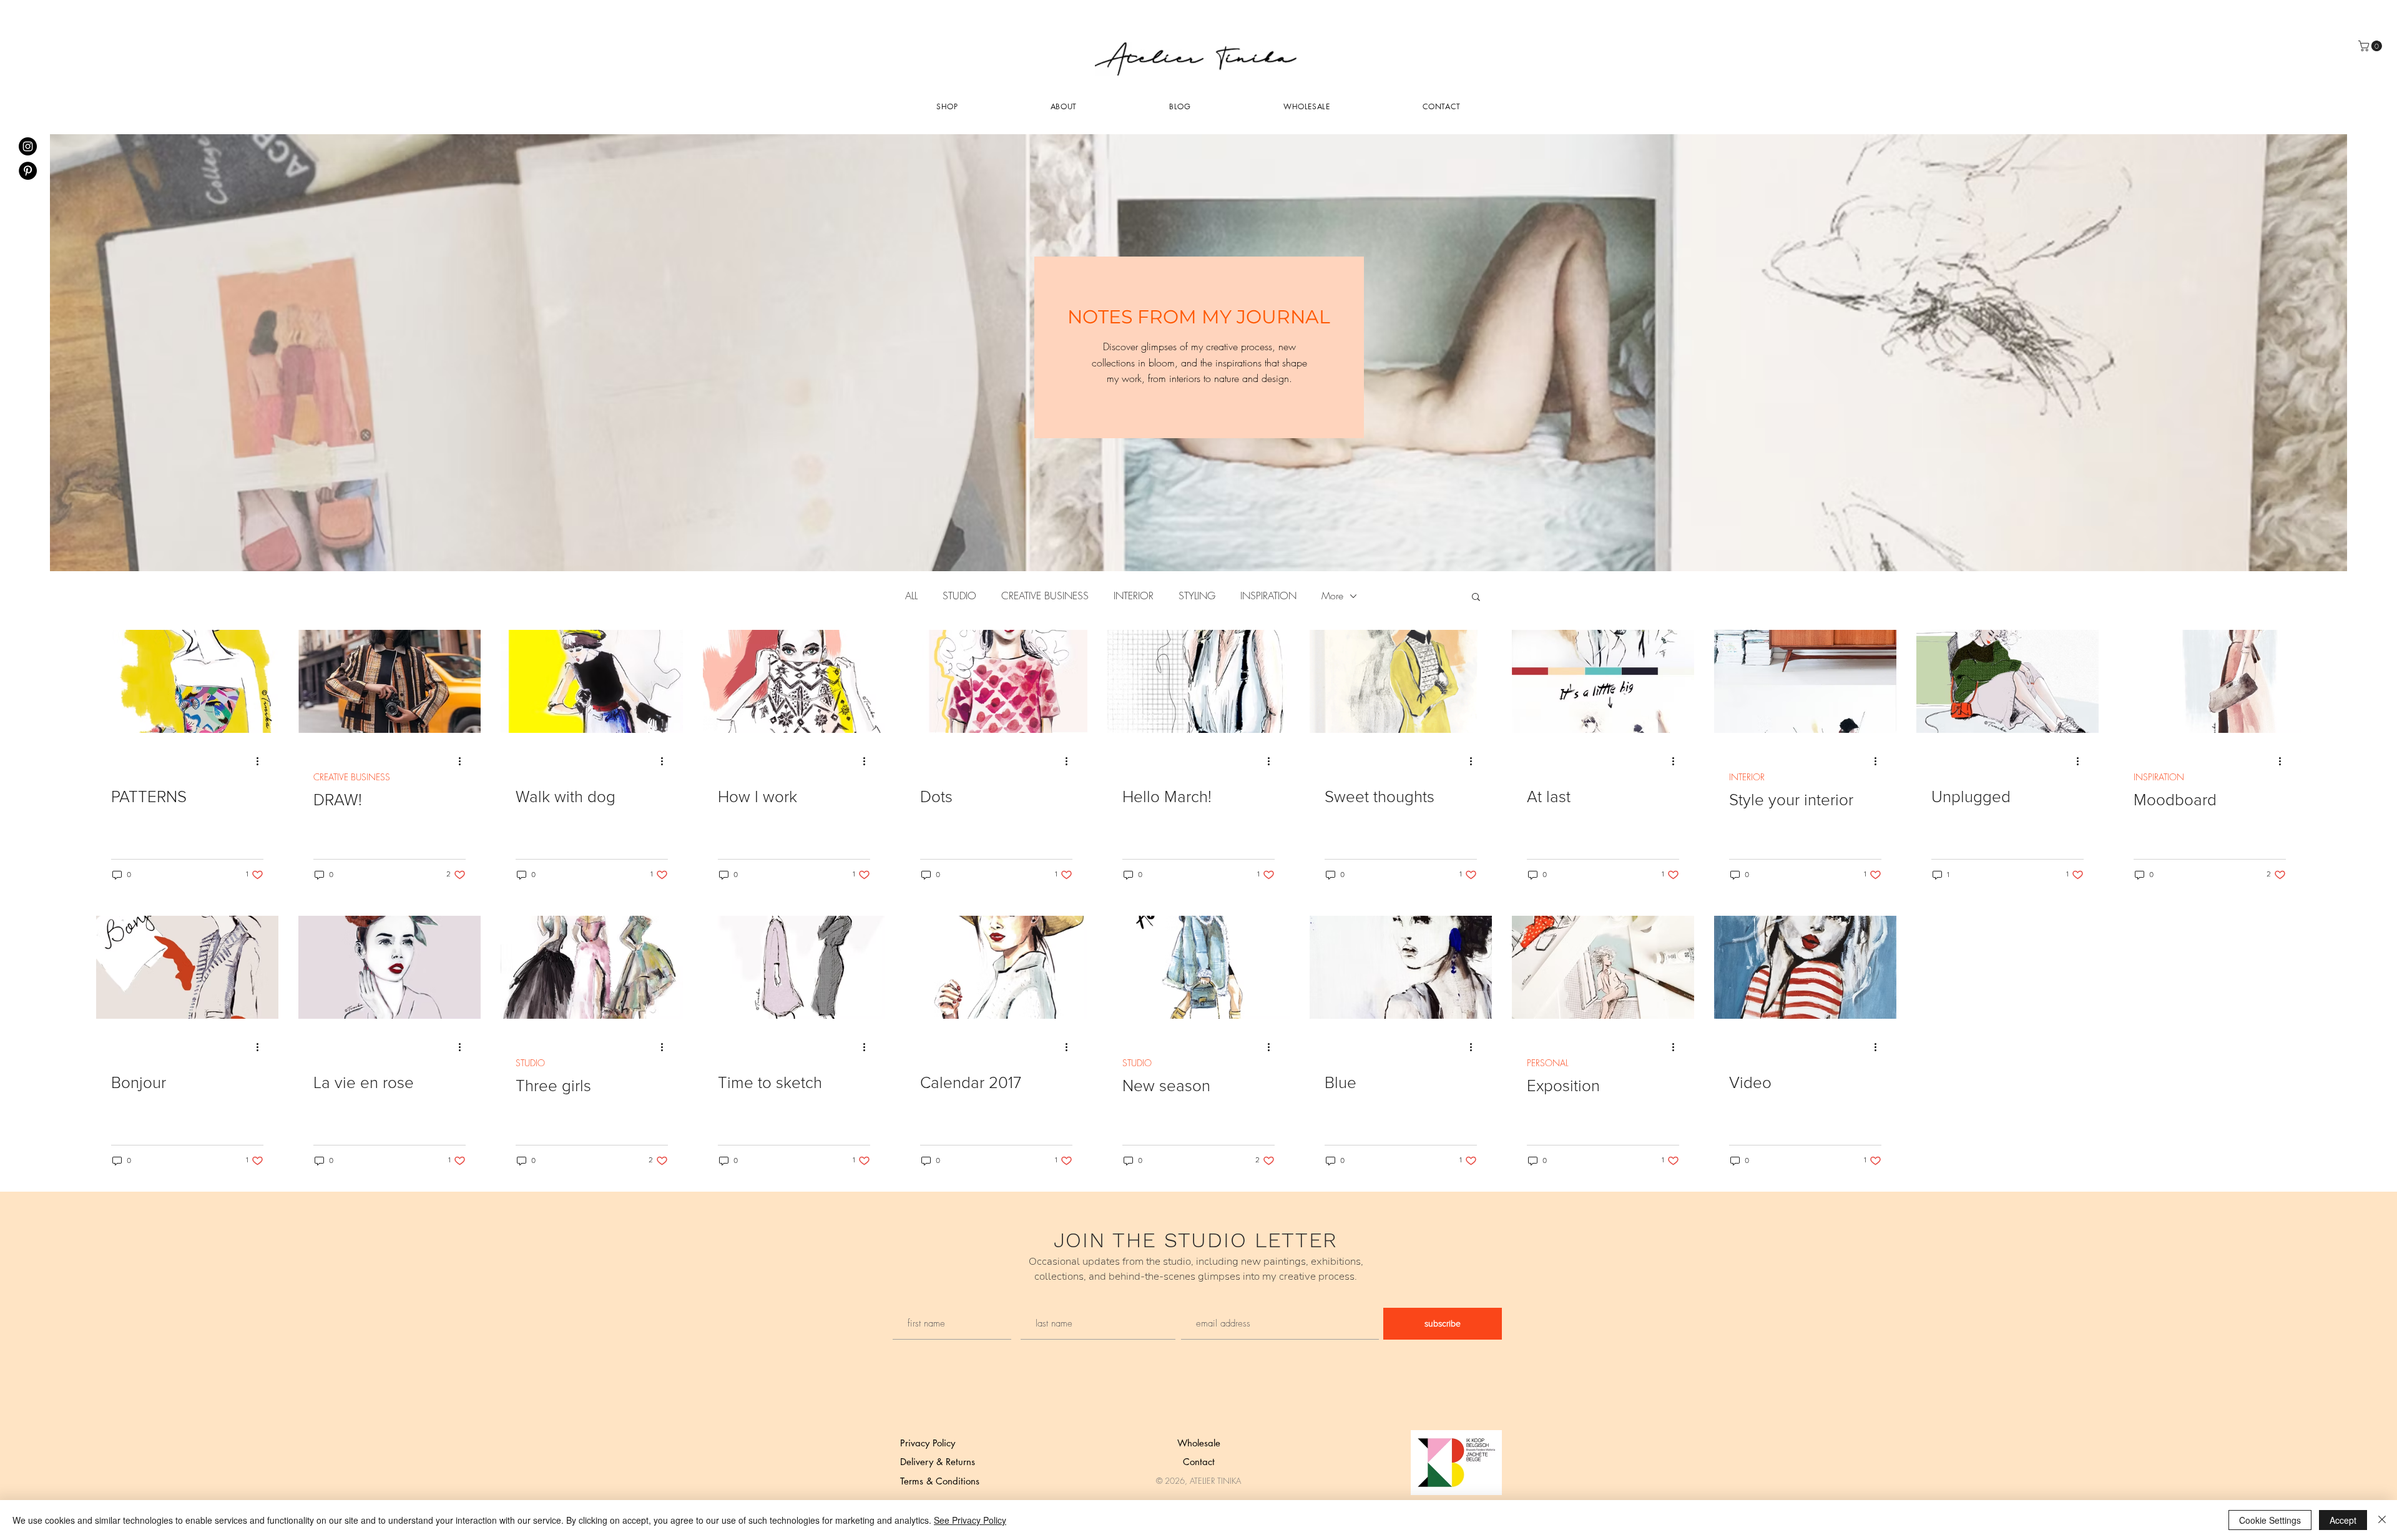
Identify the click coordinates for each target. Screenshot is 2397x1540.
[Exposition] (1603, 967)
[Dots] (996, 681)
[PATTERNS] (187, 681)
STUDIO (959, 596)
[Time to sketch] (794, 967)
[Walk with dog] (592, 681)
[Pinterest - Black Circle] (28, 171)
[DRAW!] (390, 681)
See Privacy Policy (970, 1520)
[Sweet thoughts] (1401, 681)
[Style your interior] (1805, 681)
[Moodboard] (2210, 681)
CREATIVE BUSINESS (1045, 596)
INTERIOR (1134, 596)
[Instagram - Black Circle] (28, 146)
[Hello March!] (1198, 681)
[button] (1476, 598)
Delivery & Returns (938, 1462)
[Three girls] (592, 967)
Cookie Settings (2270, 1520)
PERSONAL (1548, 1063)
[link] (2371, 46)
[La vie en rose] (390, 967)
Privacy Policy (928, 1443)
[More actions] (262, 761)
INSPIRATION (1268, 596)
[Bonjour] (187, 967)
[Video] (1805, 967)
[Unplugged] (2007, 681)
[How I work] (794, 681)
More (1332, 596)
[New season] (1198, 967)
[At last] (1603, 681)
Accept (2343, 1520)
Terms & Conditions (940, 1481)
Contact (1199, 1462)
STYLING (1197, 596)
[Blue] (1401, 967)
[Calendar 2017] (996, 967)
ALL (911, 596)
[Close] (2382, 1520)
